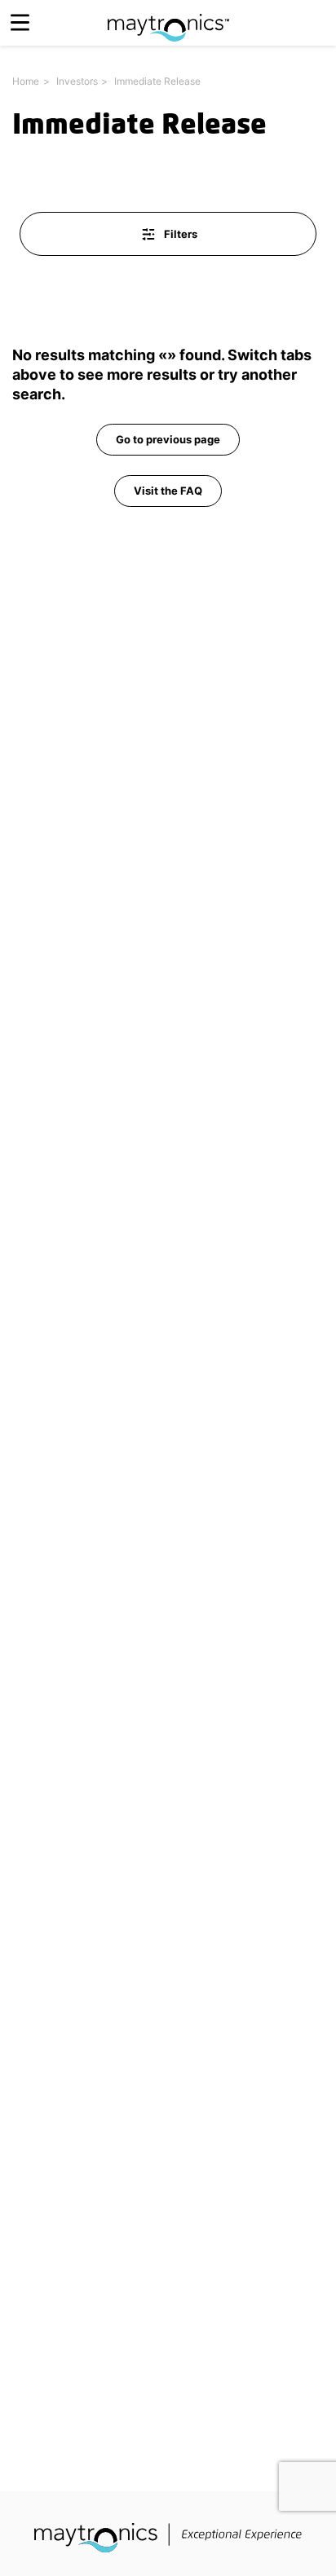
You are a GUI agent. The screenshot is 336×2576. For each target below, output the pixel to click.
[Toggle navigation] (20, 22)
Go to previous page (168, 439)
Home (26, 81)
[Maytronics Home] (168, 19)
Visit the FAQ (168, 491)
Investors (77, 81)
